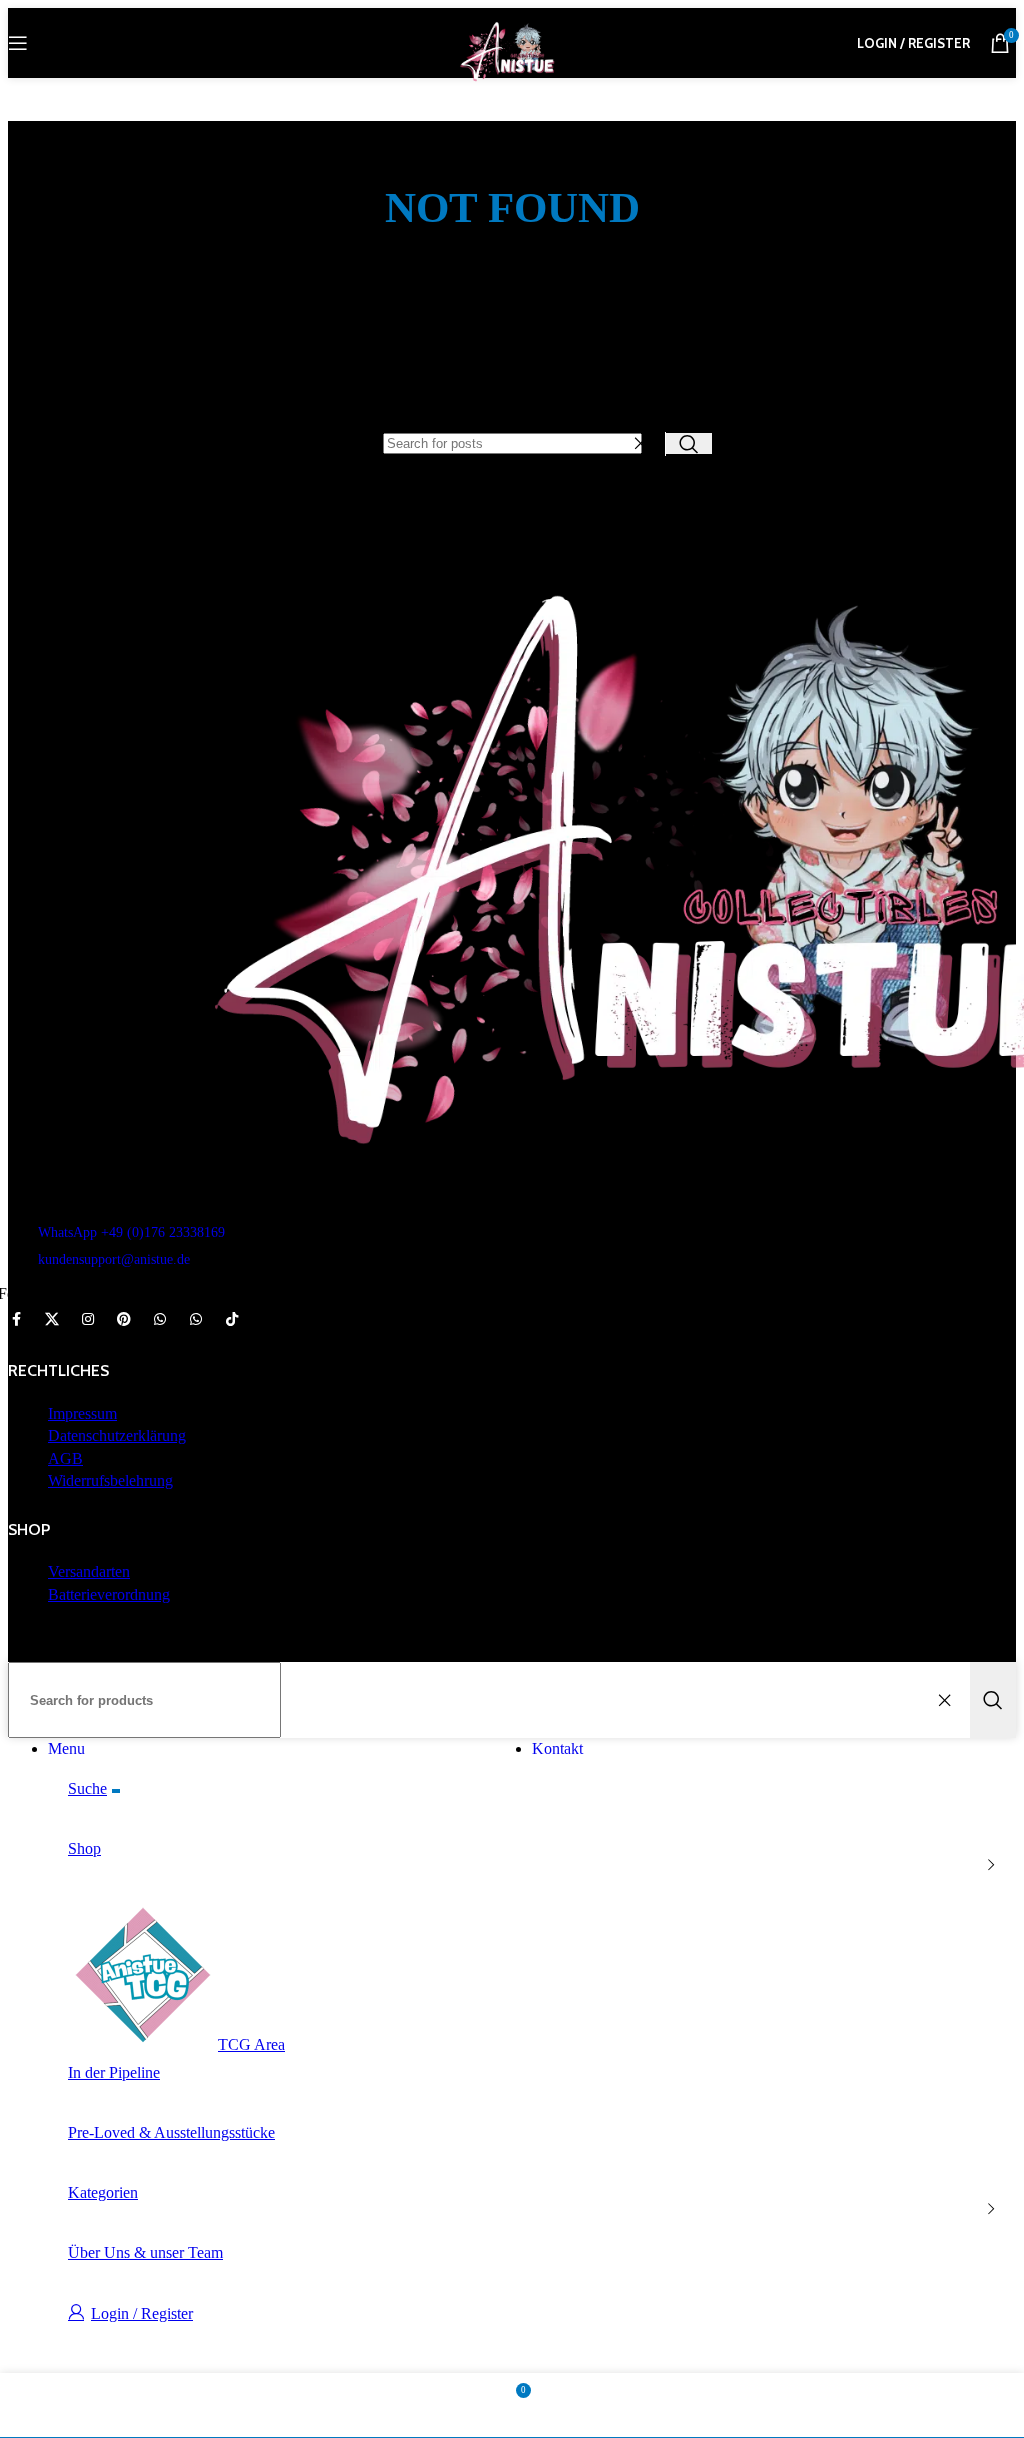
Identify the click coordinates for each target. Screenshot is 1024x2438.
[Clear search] (645, 444)
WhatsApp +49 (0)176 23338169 (131, 1232)
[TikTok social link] (232, 1320)
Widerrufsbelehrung (110, 1480)
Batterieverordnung (109, 1594)
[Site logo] (512, 82)
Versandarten (89, 1571)
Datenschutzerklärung (117, 1435)
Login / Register (142, 2313)
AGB (65, 1458)
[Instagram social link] (88, 1320)
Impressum (82, 1413)
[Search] (689, 443)
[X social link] (52, 1320)
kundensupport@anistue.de (114, 1259)
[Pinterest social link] (124, 1320)
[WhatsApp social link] (160, 1320)
